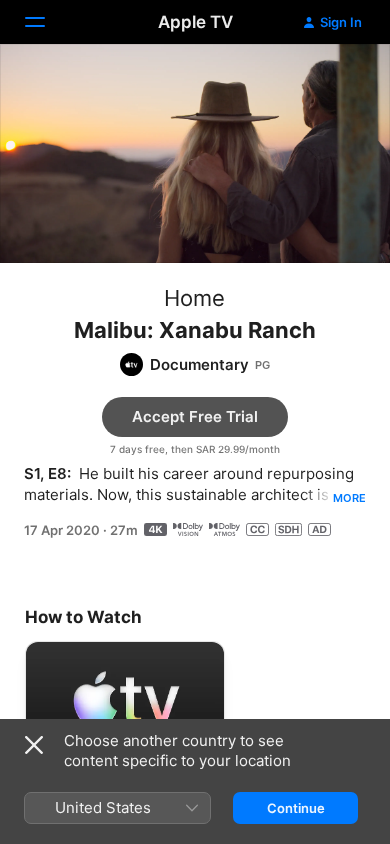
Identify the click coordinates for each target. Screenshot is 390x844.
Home (194, 298)
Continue (296, 808)
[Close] (34, 745)
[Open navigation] (47, 22)
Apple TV (195, 22)
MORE (349, 498)
